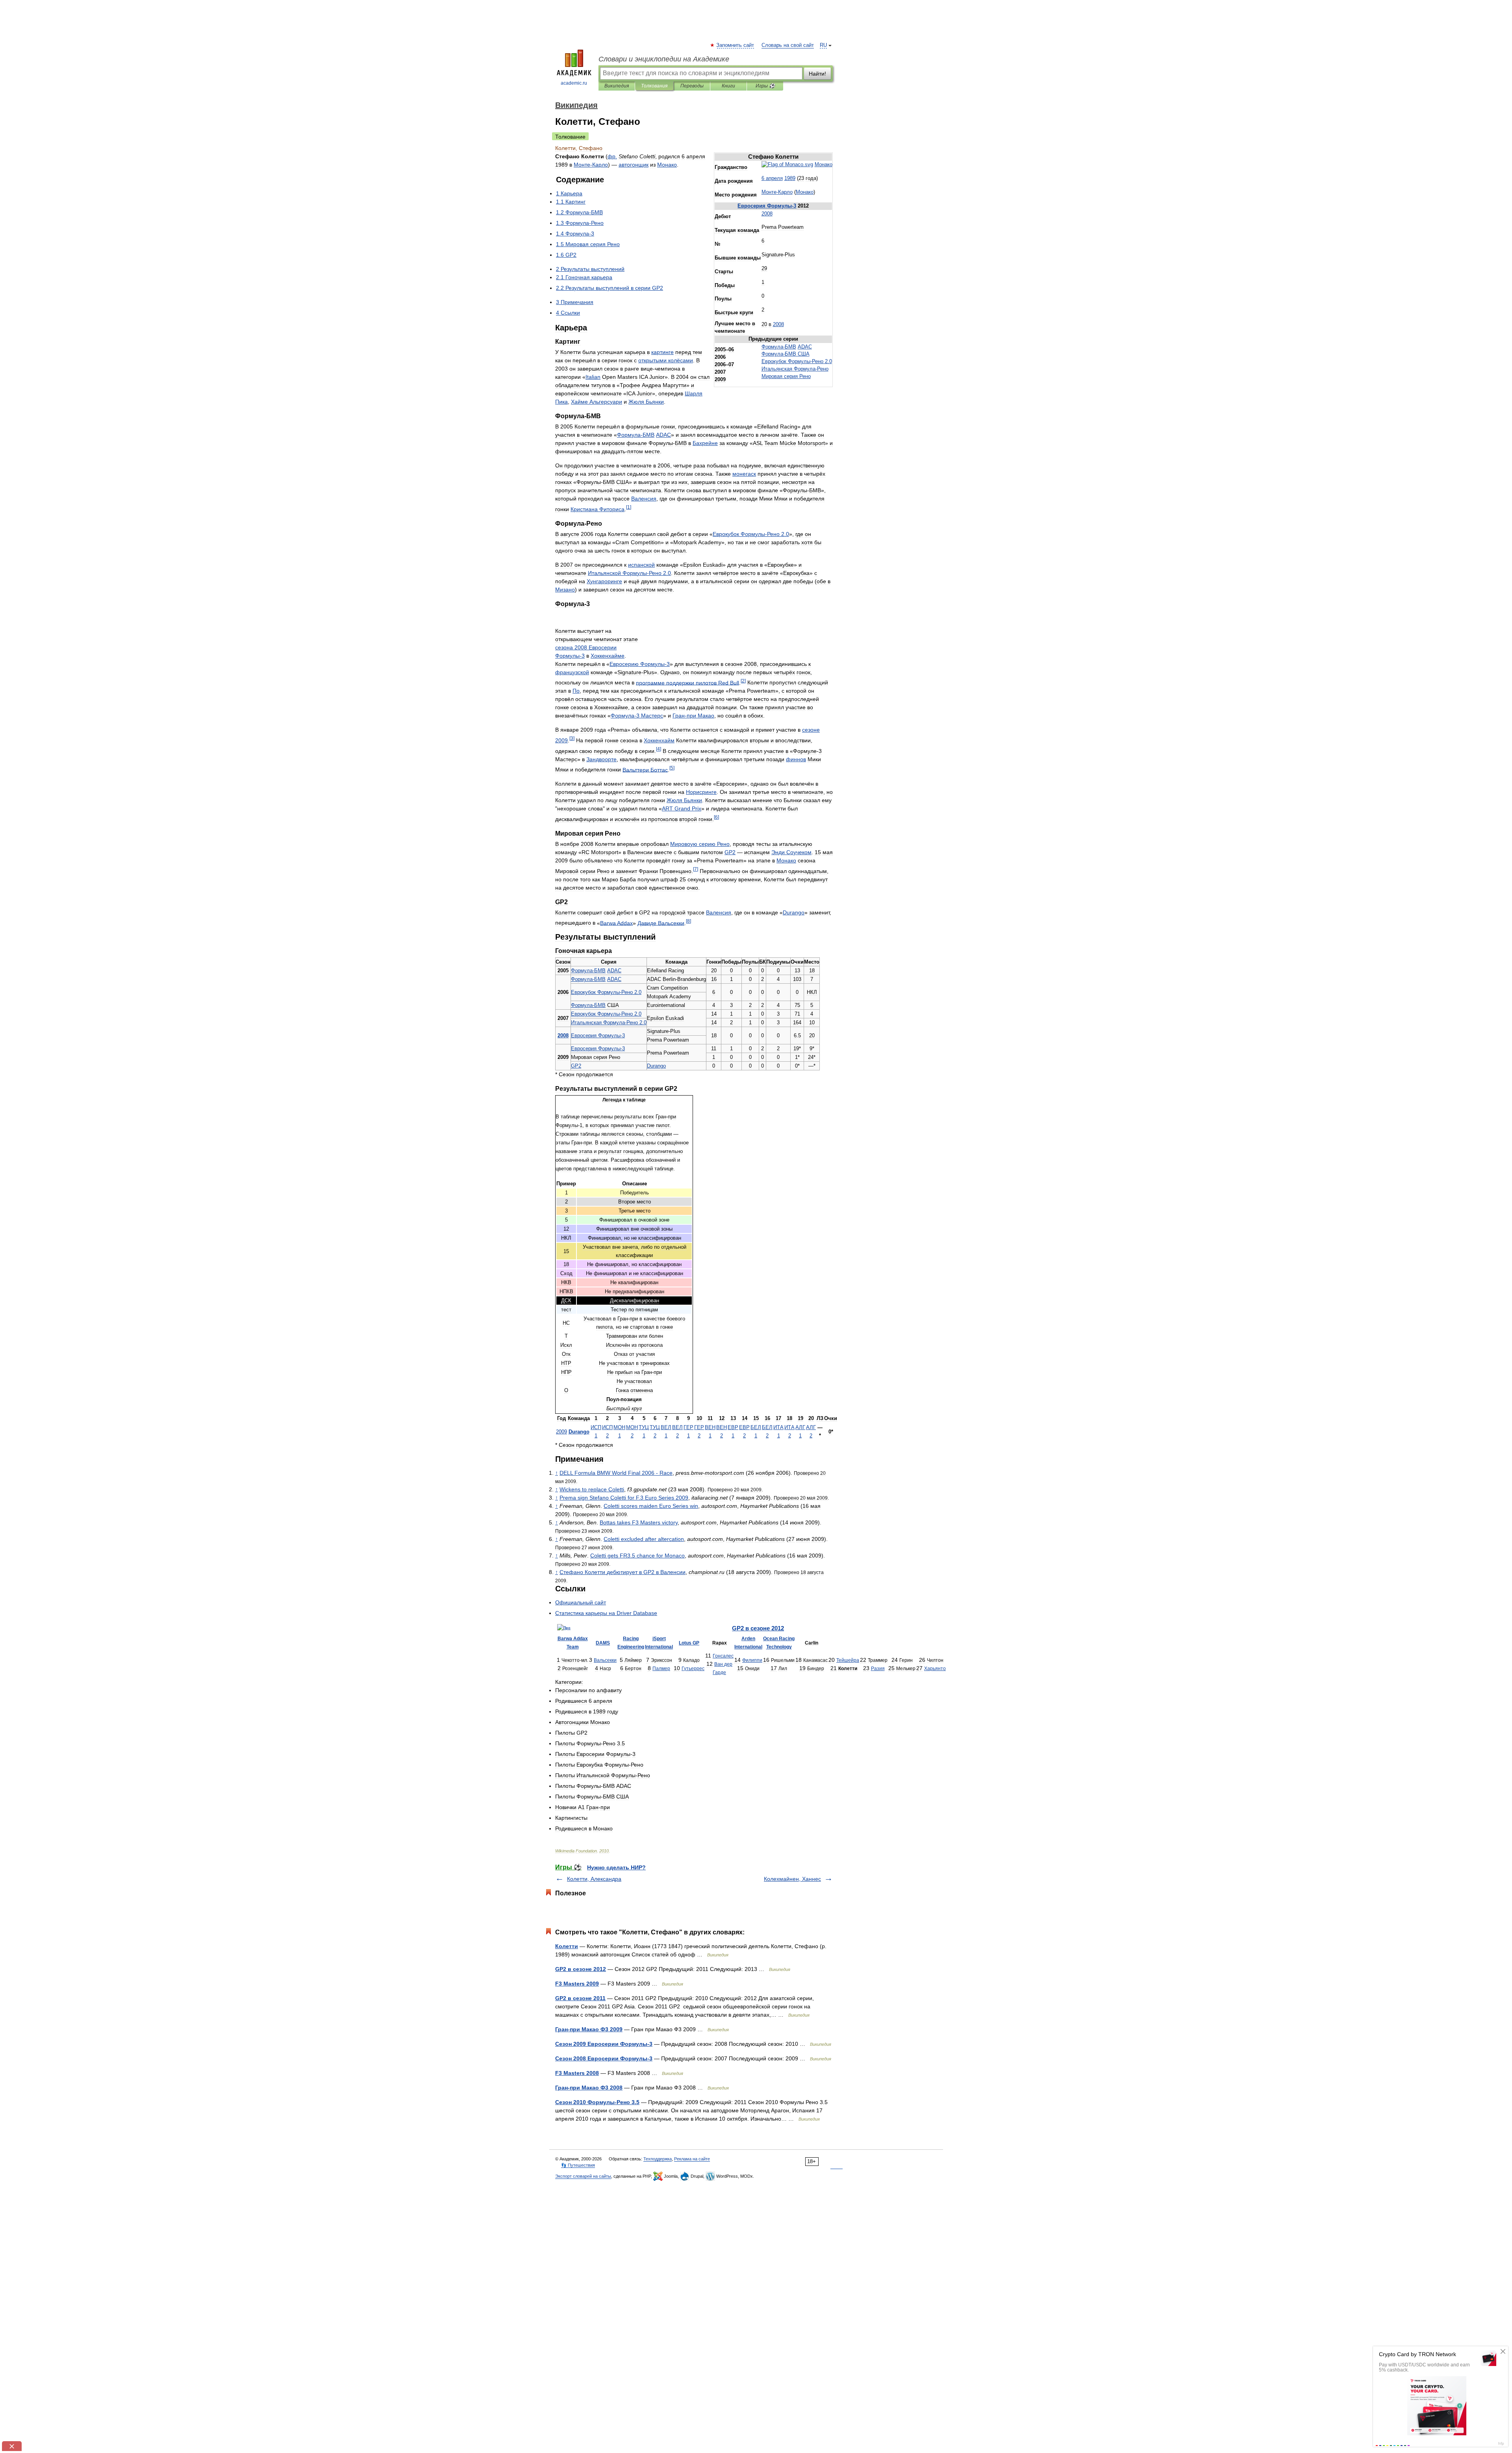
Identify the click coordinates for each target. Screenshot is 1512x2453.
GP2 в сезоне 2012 (581, 1969)
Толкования (654, 86)
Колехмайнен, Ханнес (792, 1879)
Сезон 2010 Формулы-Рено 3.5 (597, 2102)
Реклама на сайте (692, 2159)
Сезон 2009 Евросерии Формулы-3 (604, 2044)
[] (629, 507)
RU (823, 45)
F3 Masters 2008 (577, 2073)
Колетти (567, 1946)
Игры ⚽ (765, 86)
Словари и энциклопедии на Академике (664, 59)
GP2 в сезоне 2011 (580, 1998)
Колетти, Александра (594, 1879)
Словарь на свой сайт (788, 45)
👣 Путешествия (578, 2165)
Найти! (817, 74)
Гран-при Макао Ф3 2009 (589, 2029)
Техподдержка (658, 2159)
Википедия (617, 86)
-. (797, 362)
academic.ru (574, 83)
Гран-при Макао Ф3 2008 (589, 2088)
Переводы (692, 86)
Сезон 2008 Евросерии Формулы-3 (604, 2058)
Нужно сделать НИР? (616, 1867)
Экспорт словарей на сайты (583, 2176)
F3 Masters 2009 (577, 1984)
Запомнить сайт (736, 45)
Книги (728, 86)
